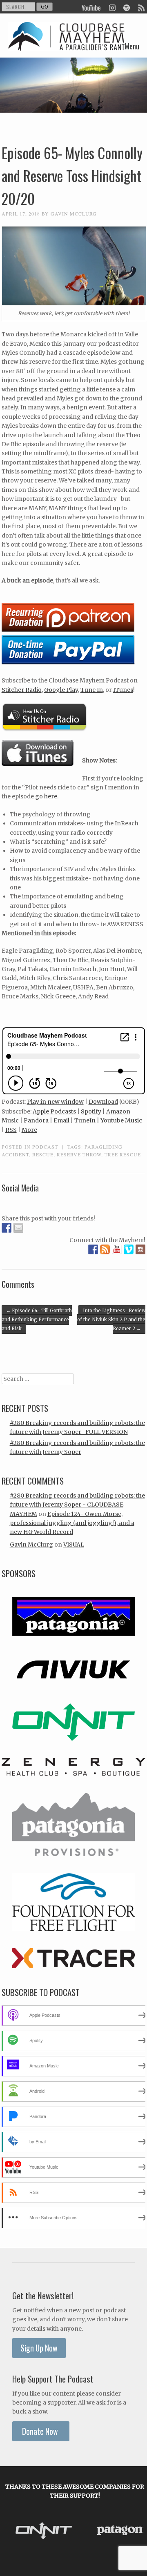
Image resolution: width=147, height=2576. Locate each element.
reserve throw (79, 1154)
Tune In (92, 690)
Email (61, 1120)
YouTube (91, 7)
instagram (112, 7)
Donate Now (41, 2431)
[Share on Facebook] (7, 1228)
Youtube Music (121, 1120)
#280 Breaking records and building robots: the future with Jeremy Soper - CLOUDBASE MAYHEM (77, 1505)
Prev (15, 2531)
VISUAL (74, 1545)
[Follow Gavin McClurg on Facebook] (93, 1249)
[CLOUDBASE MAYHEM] (67, 44)
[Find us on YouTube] (117, 1249)
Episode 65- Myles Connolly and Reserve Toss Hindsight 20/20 (72, 176)
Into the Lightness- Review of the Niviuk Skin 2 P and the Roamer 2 (111, 1320)
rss (141, 7)
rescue (43, 1154)
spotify (126, 7)
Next (135, 2531)
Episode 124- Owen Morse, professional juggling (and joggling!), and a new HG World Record (72, 1523)
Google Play (61, 690)
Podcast (45, 1147)
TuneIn (85, 1120)
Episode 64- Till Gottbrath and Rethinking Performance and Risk (37, 1320)
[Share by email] (18, 1228)
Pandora (36, 1120)
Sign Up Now (39, 2348)
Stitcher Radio (22, 690)
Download (103, 1102)
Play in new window (55, 1102)
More (29, 1130)
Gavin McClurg (74, 213)
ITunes (123, 690)
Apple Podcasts (54, 1111)
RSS (11, 1130)
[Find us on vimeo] (129, 1249)
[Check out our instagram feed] (140, 1249)
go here (46, 796)
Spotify (91, 1111)
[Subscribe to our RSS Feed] (105, 1249)
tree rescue (123, 1154)
